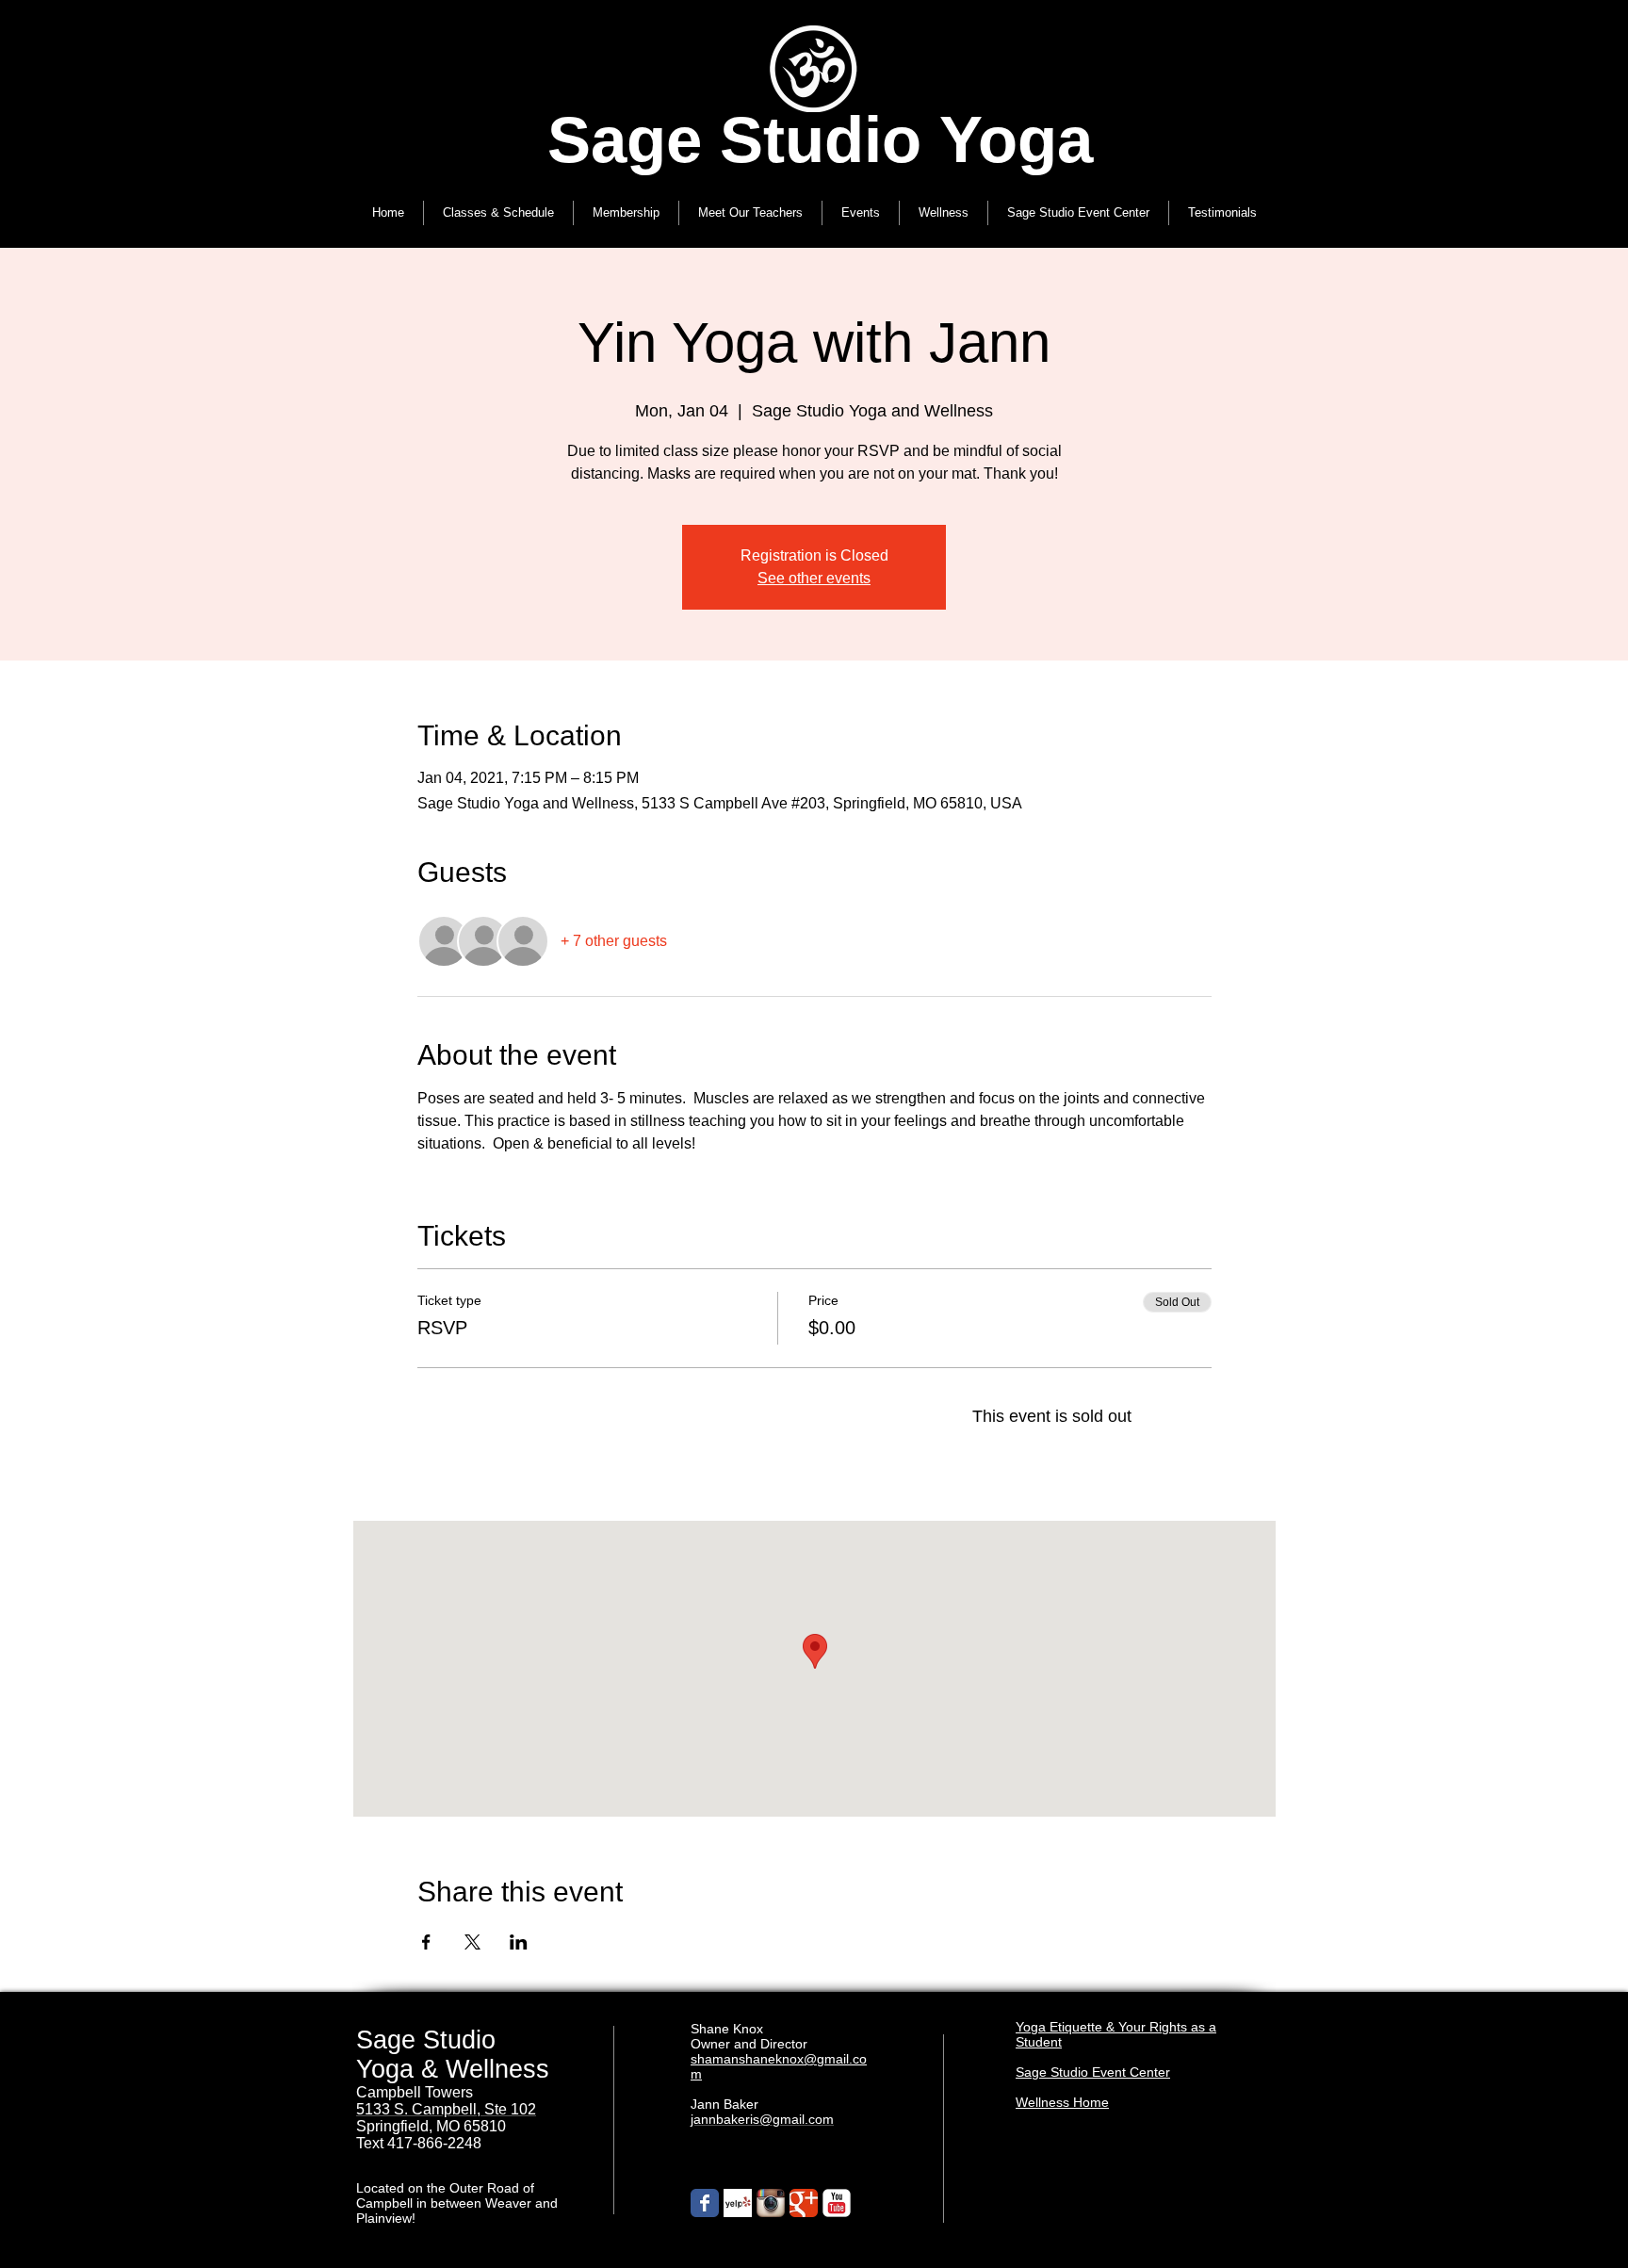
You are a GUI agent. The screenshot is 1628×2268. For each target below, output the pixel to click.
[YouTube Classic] (837, 2203)
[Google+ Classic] (804, 2203)
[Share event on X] (472, 1942)
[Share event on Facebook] (426, 1942)
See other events (814, 578)
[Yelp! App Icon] (738, 2203)
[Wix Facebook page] (705, 2203)
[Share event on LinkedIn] (519, 1942)
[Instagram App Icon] (771, 2203)
